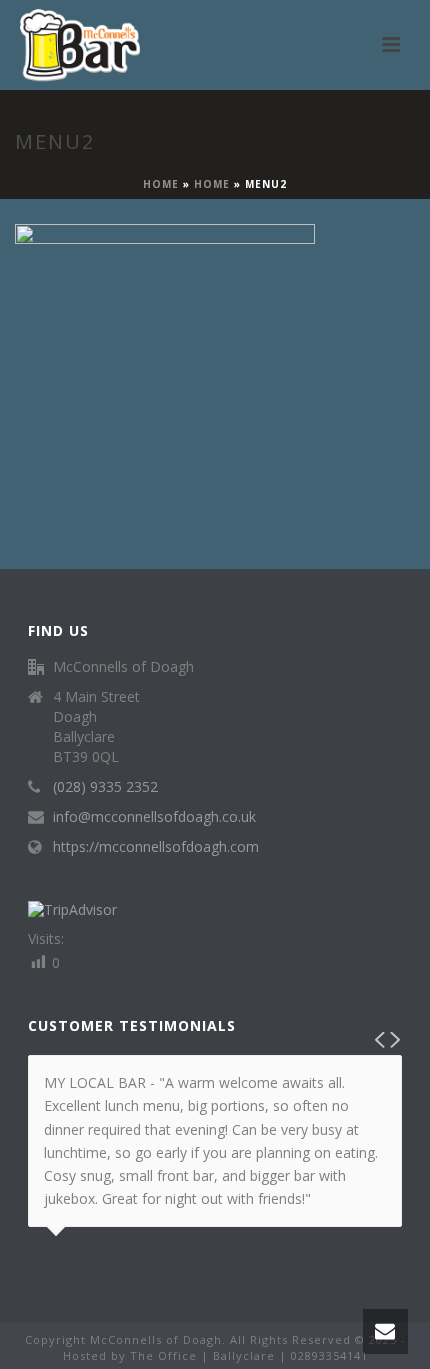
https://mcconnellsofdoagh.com (156, 847)
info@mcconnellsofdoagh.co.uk (154, 817)
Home (161, 184)
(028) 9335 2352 (105, 787)
